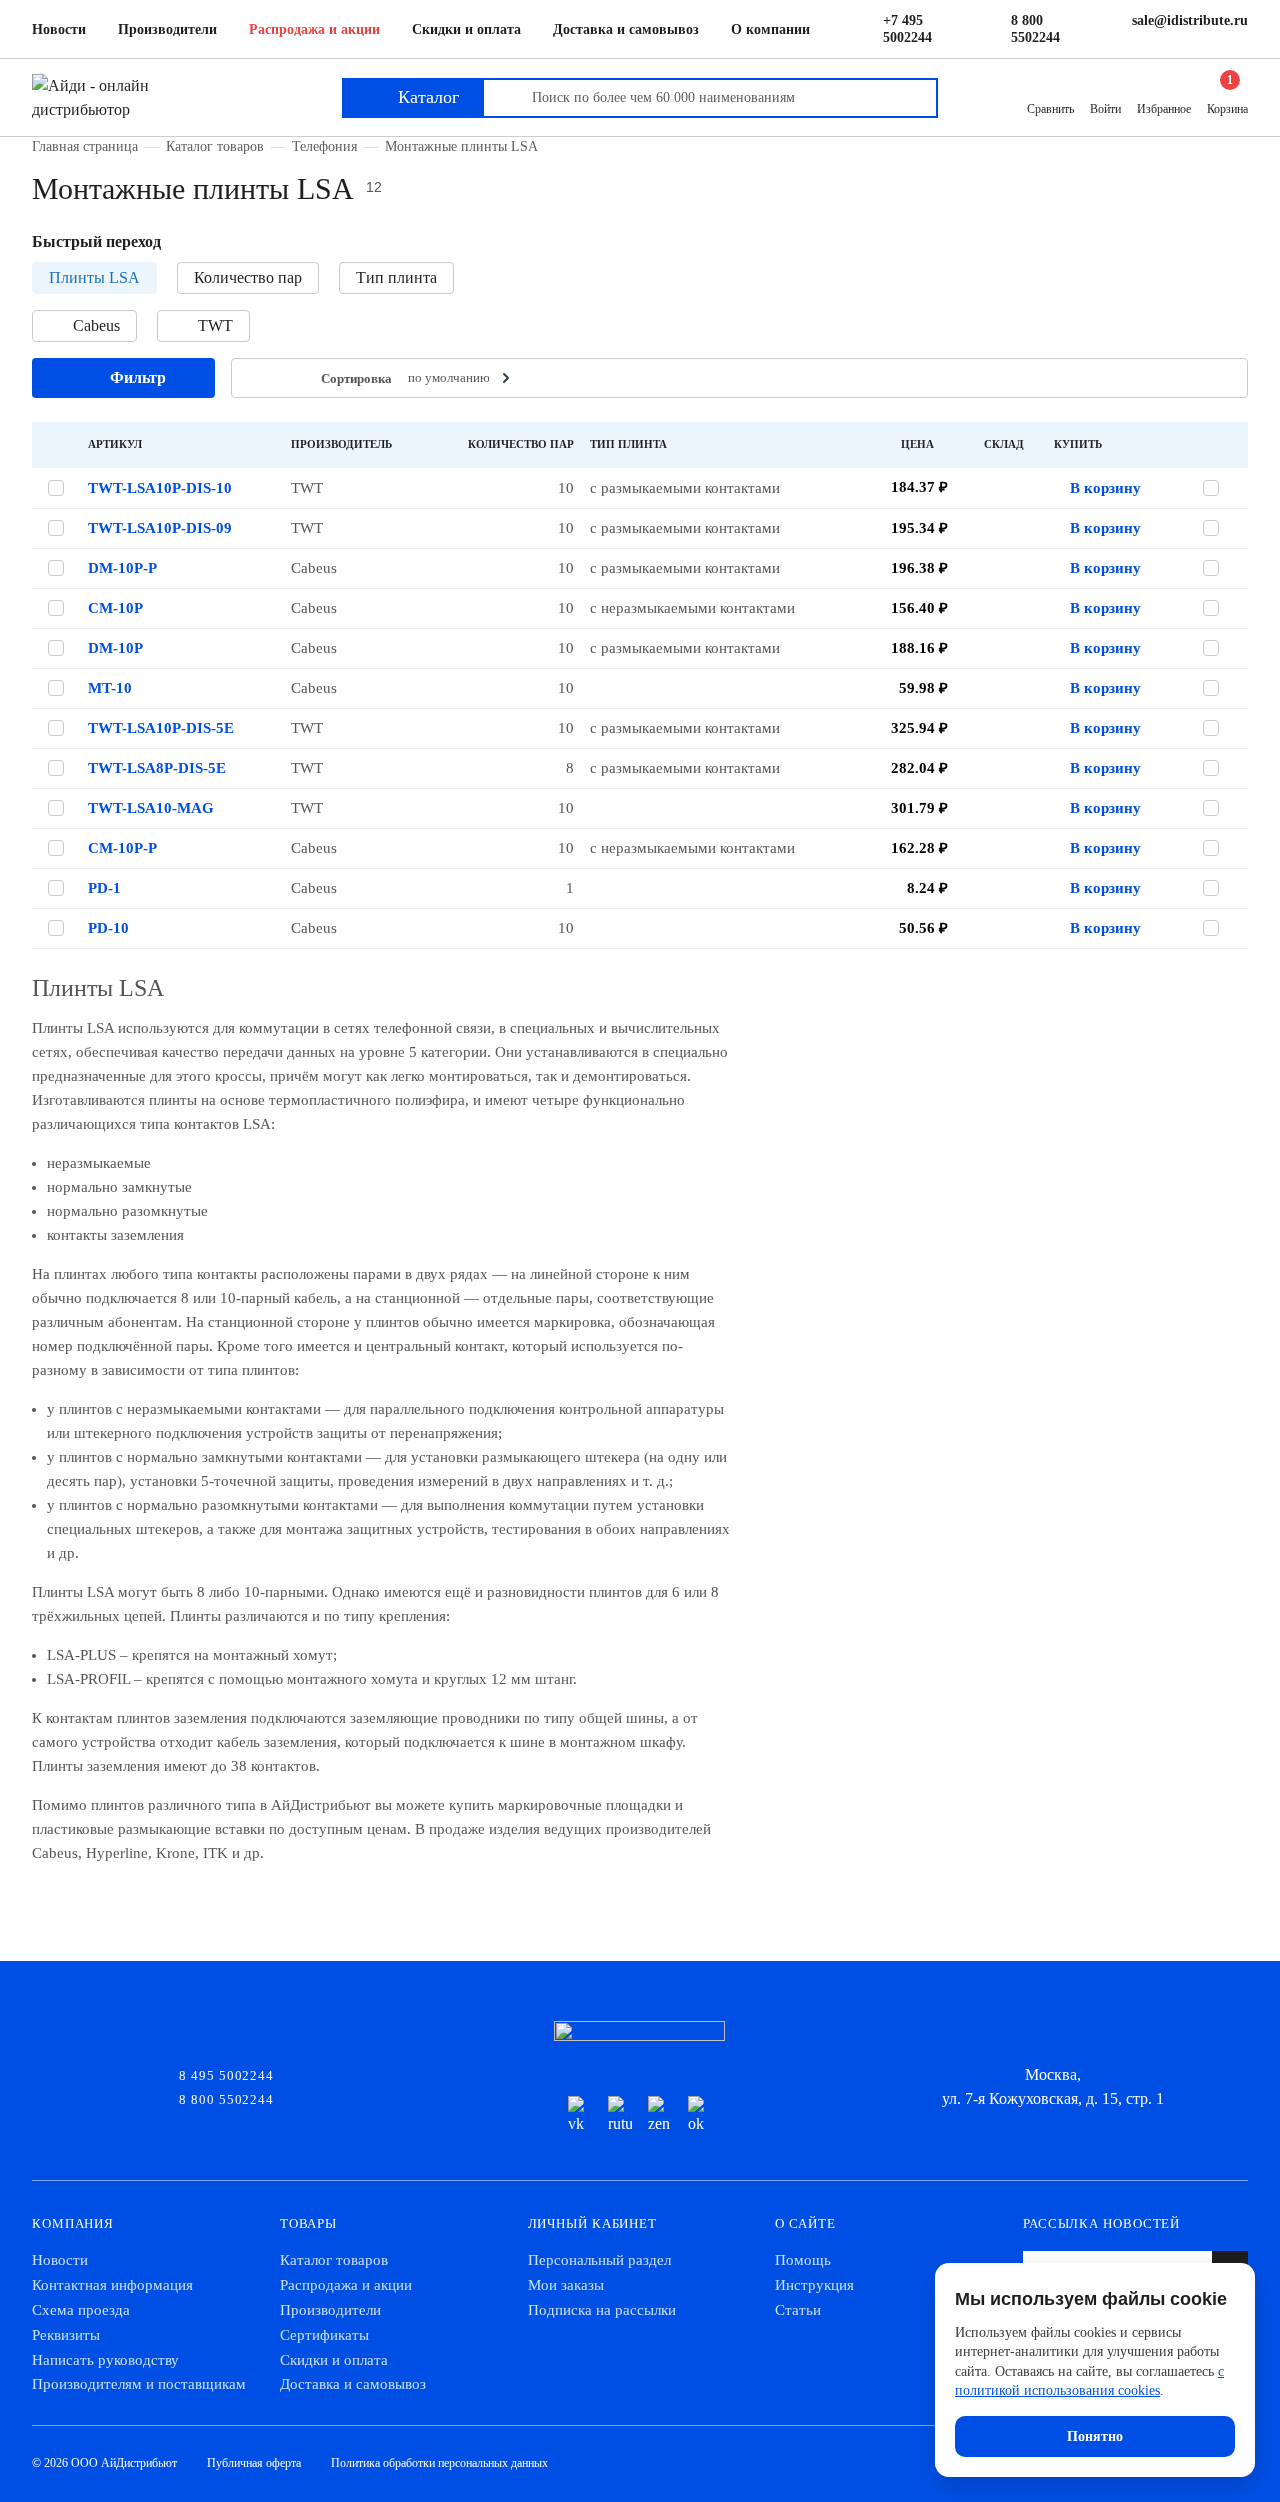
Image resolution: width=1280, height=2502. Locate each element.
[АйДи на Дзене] (660, 2116)
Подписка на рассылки (602, 2310)
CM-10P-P (122, 848)
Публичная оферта (254, 2463)
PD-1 (104, 888)
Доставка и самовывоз (626, 29)
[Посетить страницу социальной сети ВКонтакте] (580, 2116)
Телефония (324, 146)
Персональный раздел (599, 2260)
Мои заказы (566, 2285)
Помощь (803, 2260)
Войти (1105, 109)
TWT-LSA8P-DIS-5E (157, 768)
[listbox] (461, 378)
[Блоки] (289, 378)
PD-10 (108, 928)
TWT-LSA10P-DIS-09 (160, 528)
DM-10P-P (122, 568)
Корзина (1227, 97)
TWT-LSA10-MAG (151, 808)
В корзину (1105, 488)
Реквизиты (66, 2335)
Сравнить (1050, 109)
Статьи (798, 2310)
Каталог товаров (215, 146)
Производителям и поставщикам (139, 2384)
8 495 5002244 (226, 2074)
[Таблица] (259, 378)
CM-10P (115, 608)
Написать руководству (105, 2360)
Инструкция (814, 2285)
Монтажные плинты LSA (461, 146)
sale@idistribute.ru (1190, 20)
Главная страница (85, 146)
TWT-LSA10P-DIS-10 (160, 488)
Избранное (1164, 109)
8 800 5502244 (1035, 29)
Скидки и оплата (466, 29)
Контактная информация (112, 2285)
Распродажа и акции (314, 29)
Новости (59, 29)
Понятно (1095, 2436)
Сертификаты (324, 2335)
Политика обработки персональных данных (439, 2463)
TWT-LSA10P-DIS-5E (161, 728)
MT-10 (110, 688)
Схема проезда (81, 2310)
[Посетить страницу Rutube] (620, 2116)
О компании (770, 29)
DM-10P (115, 648)
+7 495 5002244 (907, 29)
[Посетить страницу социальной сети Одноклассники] (700, 2116)
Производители (167, 29)
